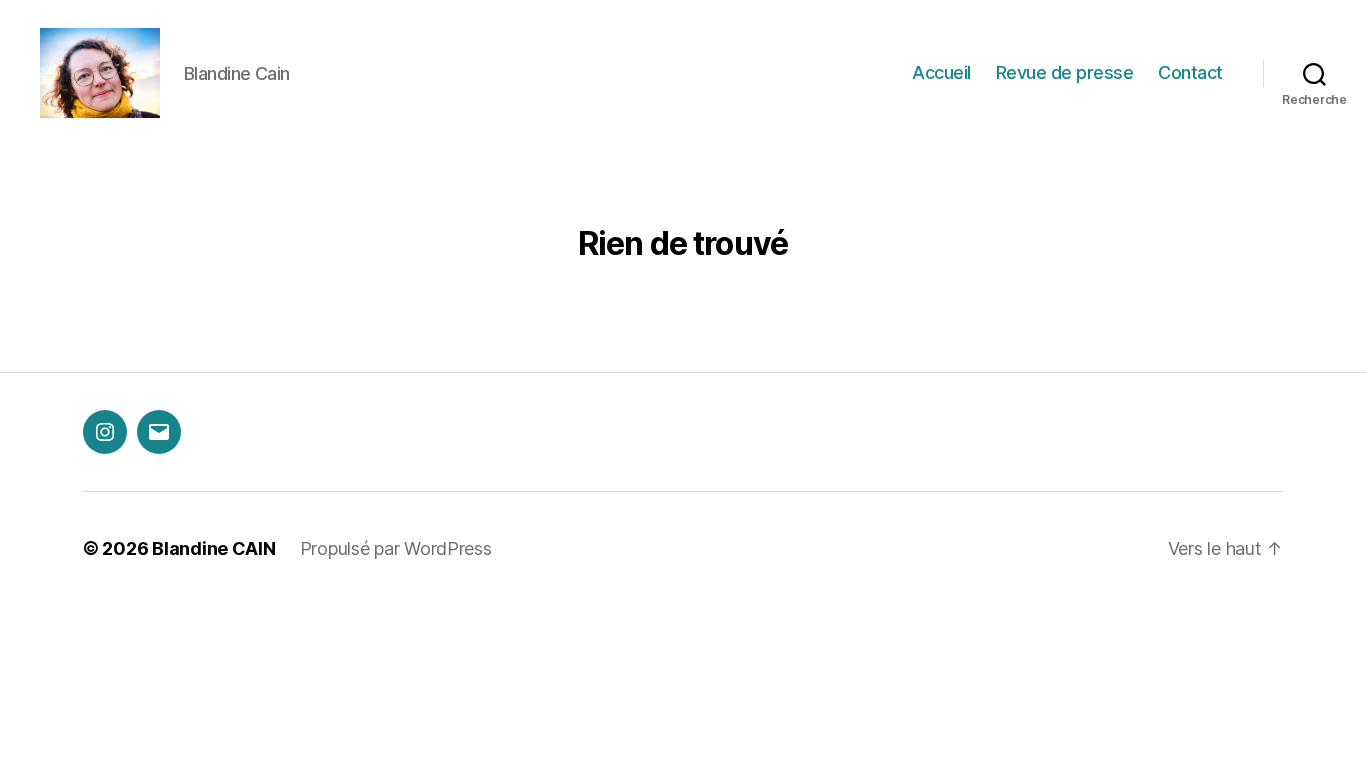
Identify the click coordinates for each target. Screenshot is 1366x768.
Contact (1190, 72)
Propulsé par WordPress (396, 548)
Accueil (941, 72)
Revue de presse (1065, 72)
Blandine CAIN (214, 548)
